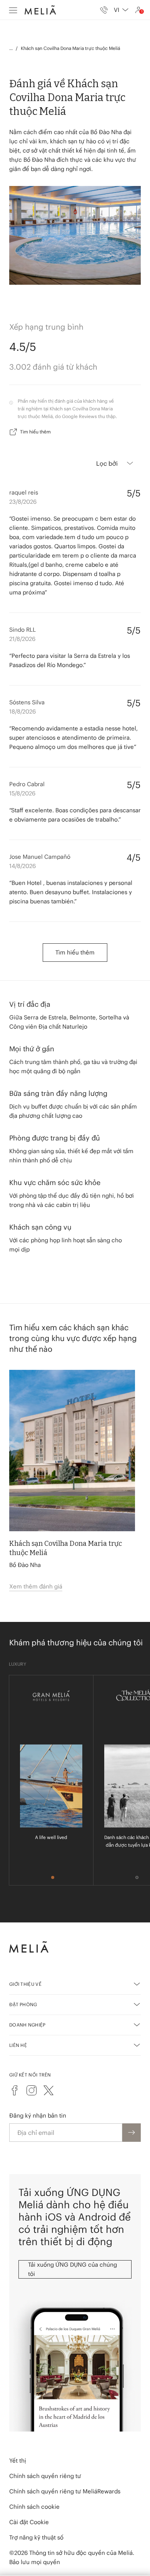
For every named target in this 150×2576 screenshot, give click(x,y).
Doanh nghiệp (27, 2025)
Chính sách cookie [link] (34, 2507)
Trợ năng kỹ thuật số (36, 2537)
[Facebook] (15, 2090)
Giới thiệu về (25, 1984)
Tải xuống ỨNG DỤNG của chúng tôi (72, 2269)
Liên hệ (18, 2045)
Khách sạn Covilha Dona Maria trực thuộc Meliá (70, 48)
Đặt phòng (23, 2004)
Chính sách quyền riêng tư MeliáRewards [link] (65, 2491)
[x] (48, 2090)
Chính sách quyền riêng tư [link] (45, 2476)
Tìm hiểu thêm (35, 432)
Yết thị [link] (18, 2461)
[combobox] (121, 10)
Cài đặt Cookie (29, 2522)
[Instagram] (32, 2090)
